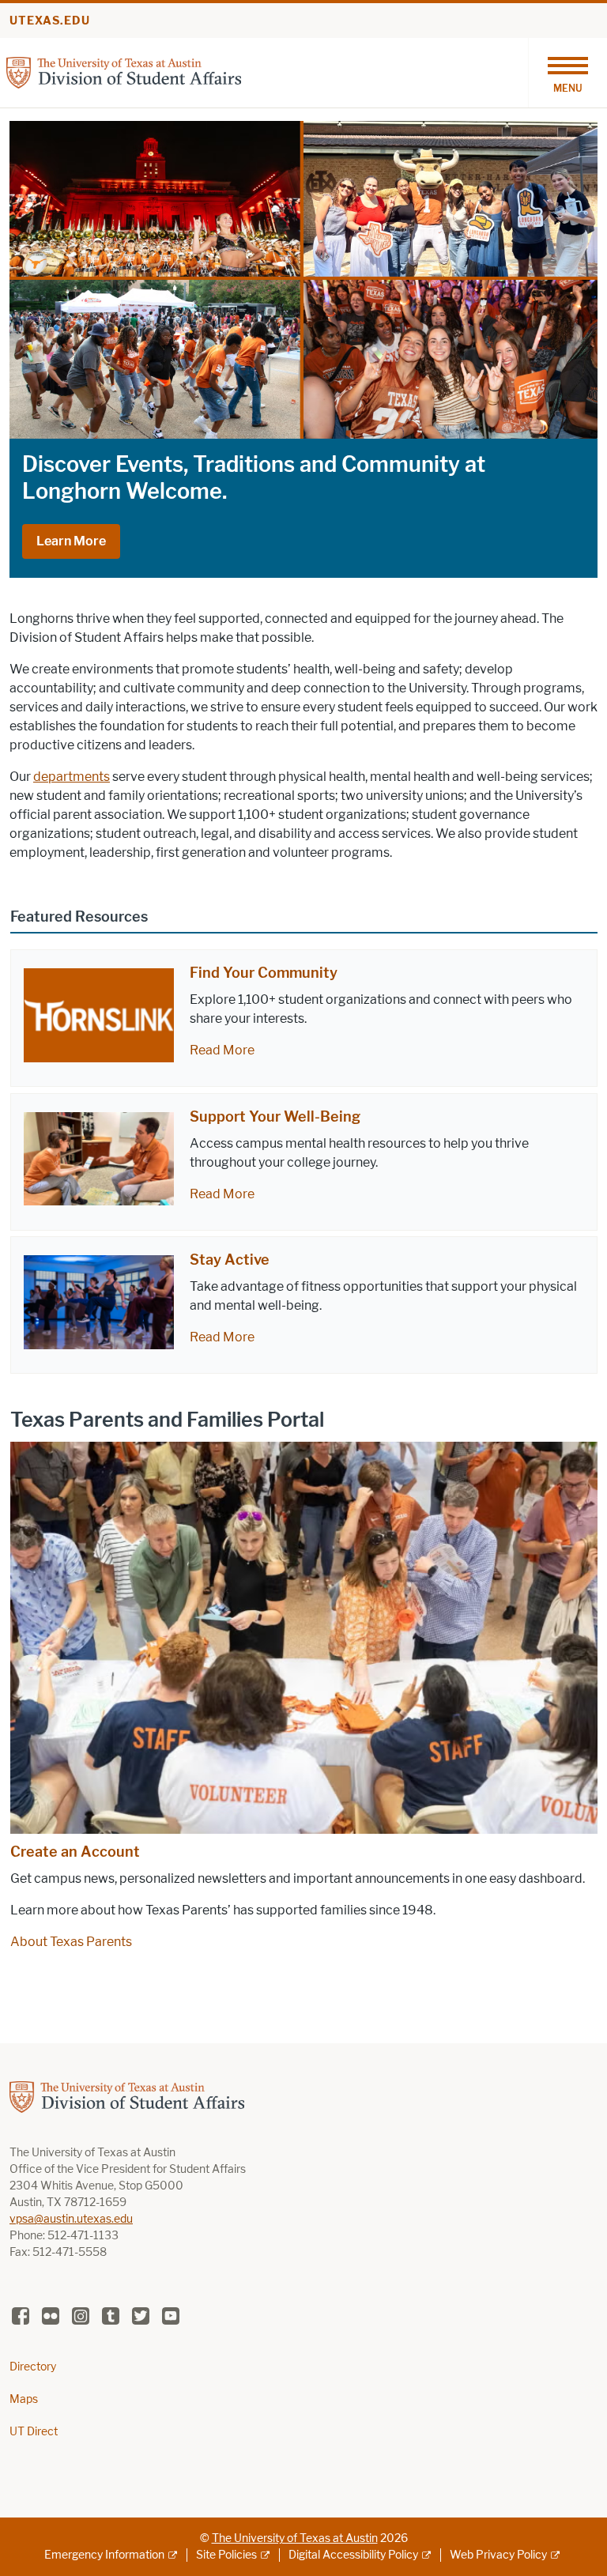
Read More (222, 1050)
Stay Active (230, 1260)
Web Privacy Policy (498, 2555)
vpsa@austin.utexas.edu (71, 2219)
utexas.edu (50, 21)
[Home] (124, 72)
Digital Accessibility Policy (353, 2555)
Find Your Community (264, 973)
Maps (24, 2399)
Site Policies (226, 2555)
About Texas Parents (71, 1942)
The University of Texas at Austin (295, 2538)
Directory (33, 2367)
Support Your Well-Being (275, 1117)
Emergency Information (104, 2555)
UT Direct (34, 2432)
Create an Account (75, 1852)
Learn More (71, 541)
